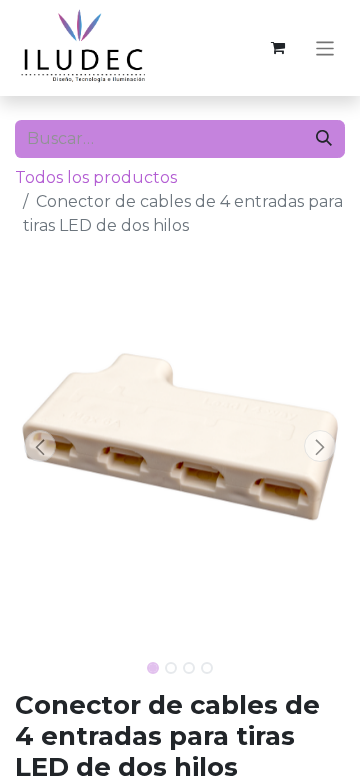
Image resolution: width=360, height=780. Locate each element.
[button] (40, 446)
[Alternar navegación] (325, 47)
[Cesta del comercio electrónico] (278, 48)
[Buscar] (324, 139)
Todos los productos (96, 177)
